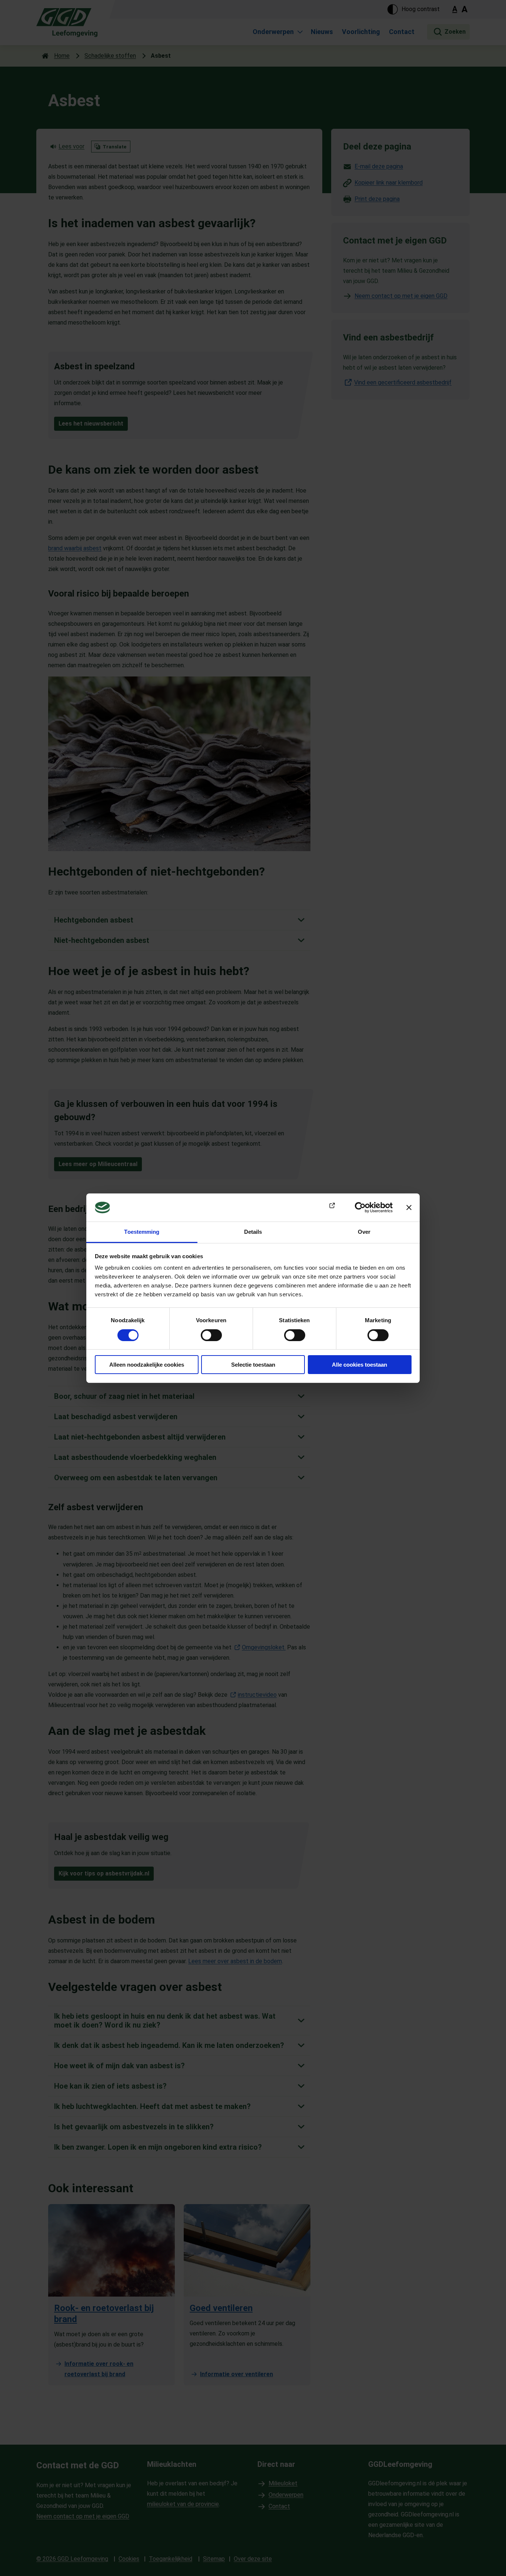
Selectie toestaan (253, 1365)
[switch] (211, 1335)
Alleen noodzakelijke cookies (147, 1365)
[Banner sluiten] (409, 1208)
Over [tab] (364, 1232)
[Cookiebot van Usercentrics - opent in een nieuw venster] (360, 1208)
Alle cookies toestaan (359, 1365)
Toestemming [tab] (142, 1232)
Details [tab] (253, 1232)
